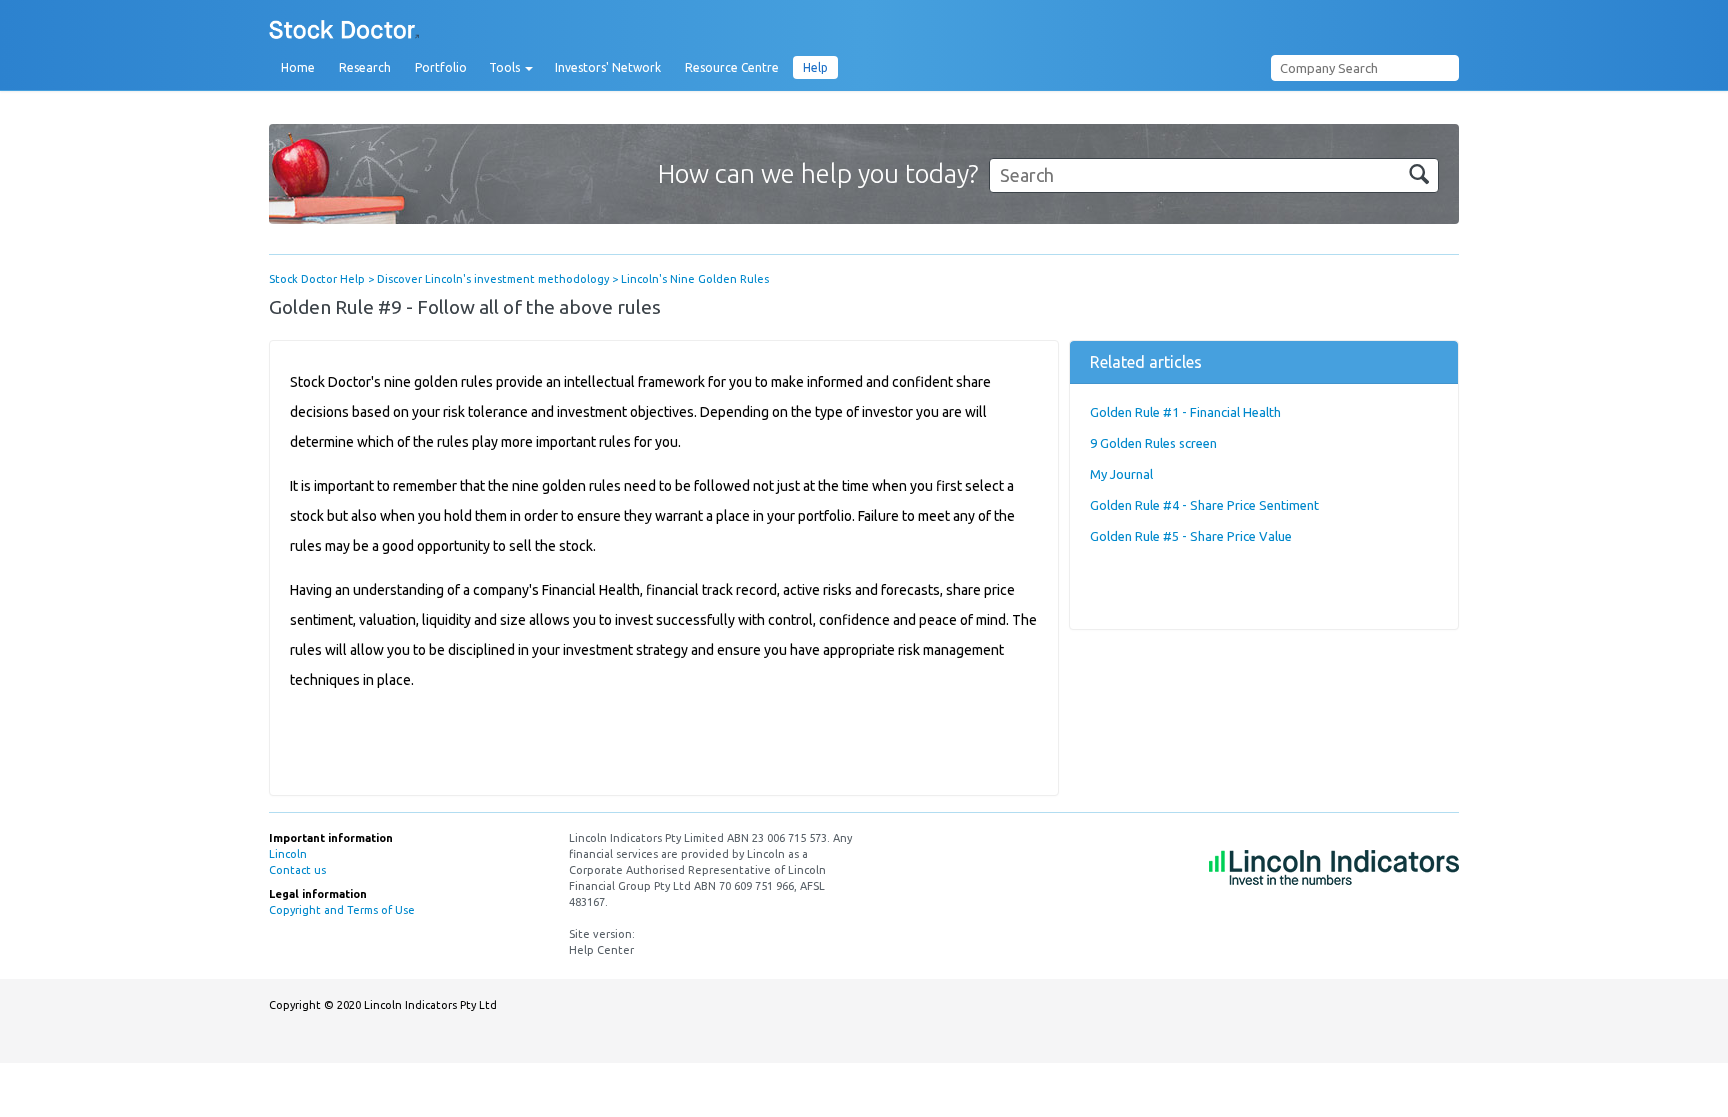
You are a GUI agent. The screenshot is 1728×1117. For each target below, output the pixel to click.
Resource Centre (732, 67)
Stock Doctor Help (317, 279)
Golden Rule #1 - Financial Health (1185, 412)
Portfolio (441, 67)
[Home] (344, 30)
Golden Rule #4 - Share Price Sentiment (1204, 505)
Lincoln (288, 854)
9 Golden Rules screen (1153, 443)
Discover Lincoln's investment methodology (493, 279)
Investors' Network (608, 67)
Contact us (297, 870)
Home (298, 67)
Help (815, 67)
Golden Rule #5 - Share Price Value (1191, 536)
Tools (506, 67)
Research (365, 67)
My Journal (1121, 474)
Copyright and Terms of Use (342, 910)
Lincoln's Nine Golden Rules (695, 279)
